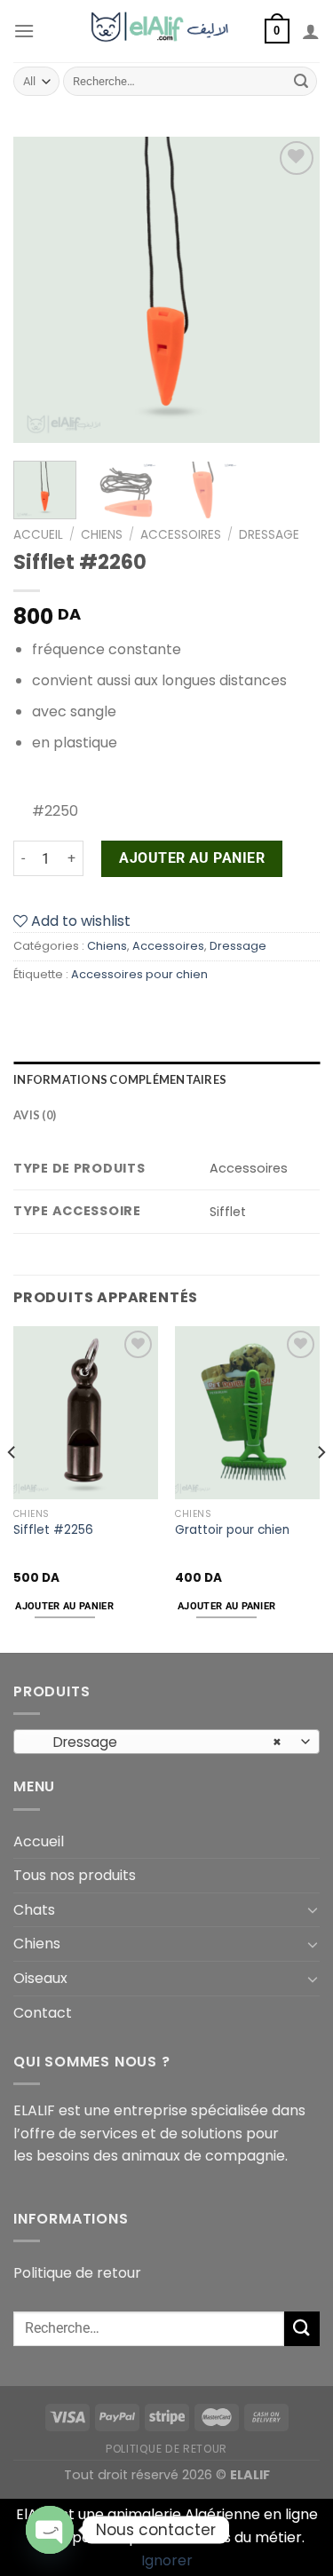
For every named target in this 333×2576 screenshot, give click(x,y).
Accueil (38, 535)
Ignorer (167, 2560)
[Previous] (42, 290)
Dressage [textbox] (157, 1742)
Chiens (102, 535)
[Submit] (301, 82)
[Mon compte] (311, 31)
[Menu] (24, 31)
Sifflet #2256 (53, 1530)
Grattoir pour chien (232, 1530)
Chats (34, 1910)
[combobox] (166, 1742)
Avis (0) (35, 1115)
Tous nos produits (75, 1875)
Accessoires (181, 535)
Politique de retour (77, 2273)
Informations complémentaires (120, 1079)
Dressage (269, 535)
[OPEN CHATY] (50, 2530)
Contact (43, 2013)
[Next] (291, 290)
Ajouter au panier (192, 858)
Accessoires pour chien (139, 974)
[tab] (166, 1079)
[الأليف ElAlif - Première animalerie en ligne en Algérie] (166, 31)
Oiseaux (40, 1978)
